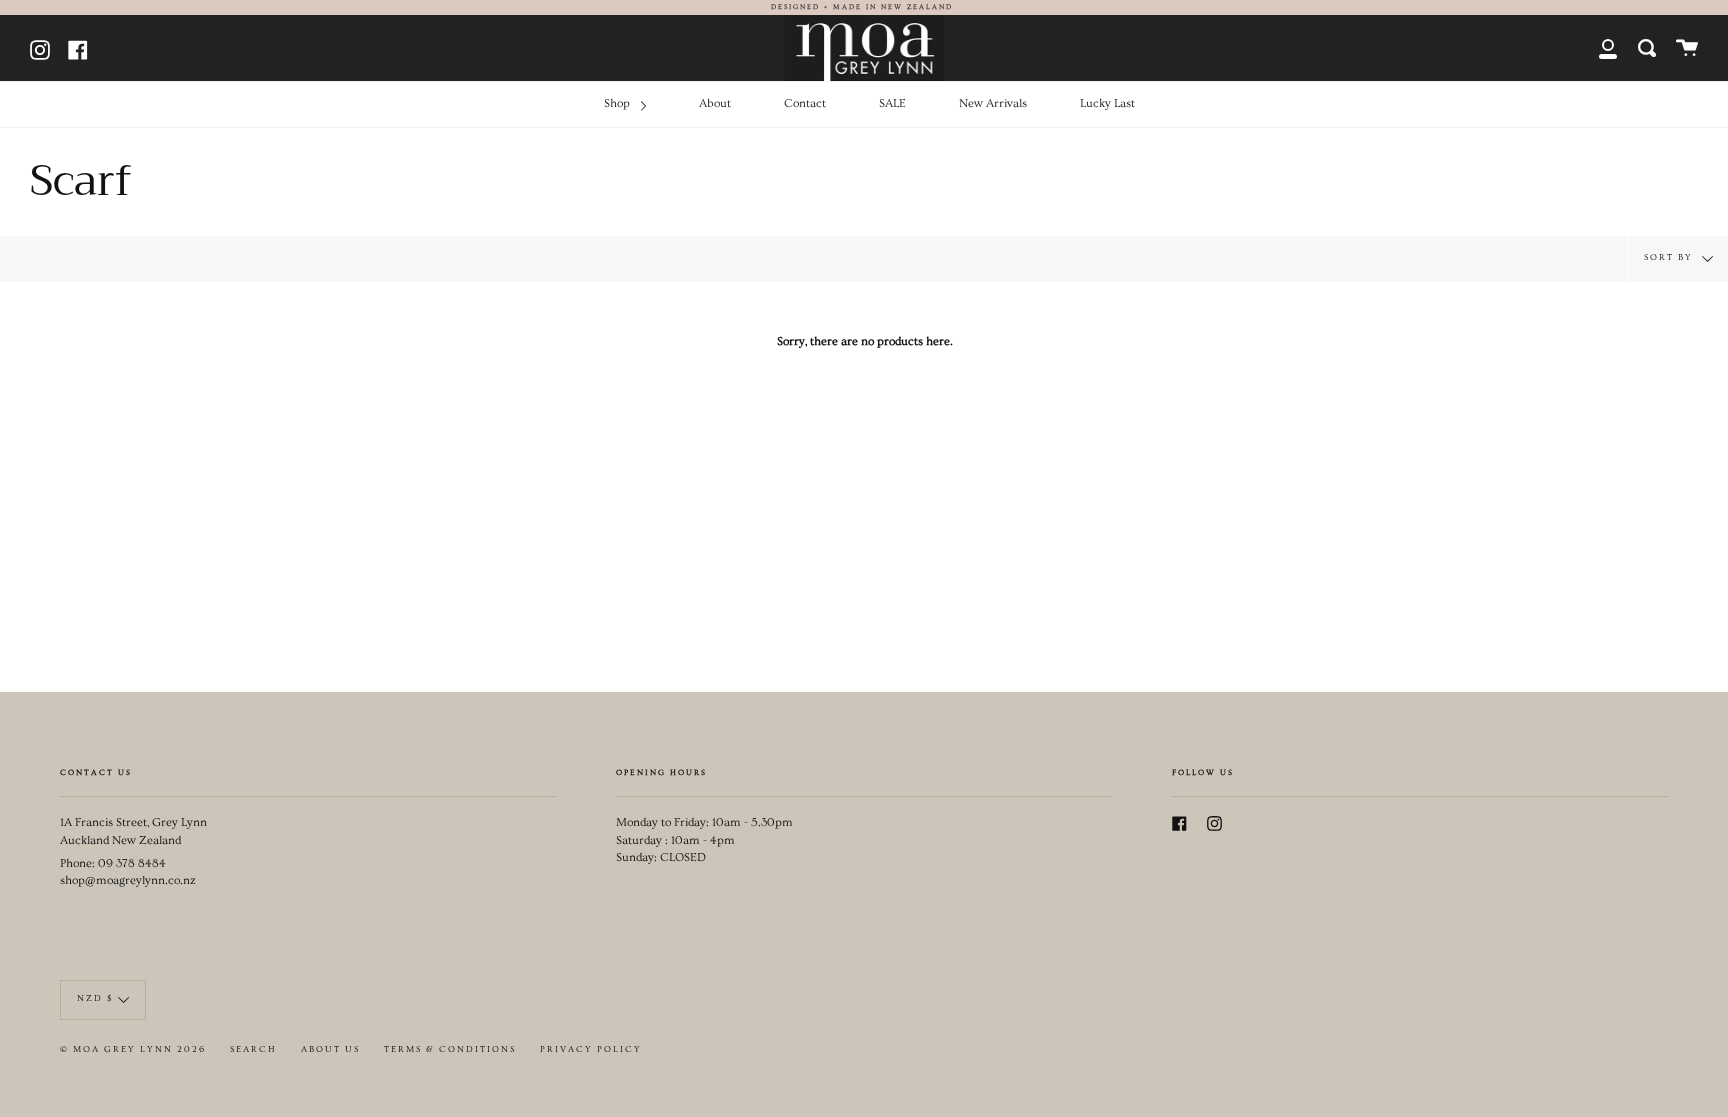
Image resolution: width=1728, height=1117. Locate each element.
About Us (330, 1049)
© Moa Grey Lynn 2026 (133, 1049)
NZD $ (95, 998)
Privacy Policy (591, 1049)
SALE (892, 103)
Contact (805, 103)
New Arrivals (993, 103)
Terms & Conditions (450, 1049)
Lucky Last (1107, 103)
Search (253, 1049)
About (715, 103)
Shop (618, 103)
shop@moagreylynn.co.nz (128, 880)
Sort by (1670, 256)
